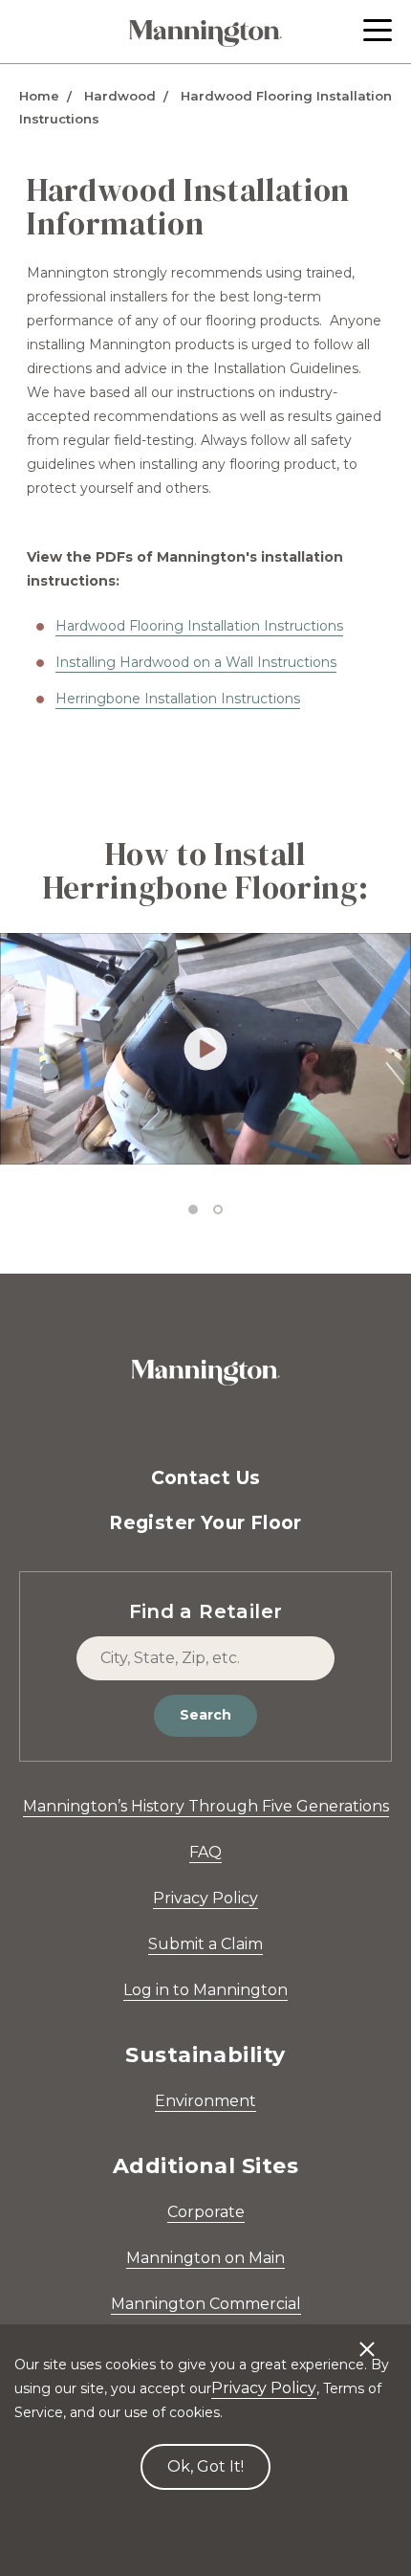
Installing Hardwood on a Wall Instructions (196, 662)
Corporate (206, 2212)
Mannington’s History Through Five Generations (206, 1806)
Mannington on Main (205, 2258)
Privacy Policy (205, 1898)
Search (205, 1715)
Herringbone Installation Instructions (178, 699)
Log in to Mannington (205, 1990)
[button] (378, 30)
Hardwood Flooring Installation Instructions (199, 626)
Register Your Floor (205, 1523)
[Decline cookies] (367, 2340)
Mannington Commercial (206, 2304)
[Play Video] (206, 1048)
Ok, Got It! (205, 2466)
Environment (205, 2101)
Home (39, 96)
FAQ (205, 1852)
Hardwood (120, 96)
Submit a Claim (205, 1944)
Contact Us (206, 1478)
